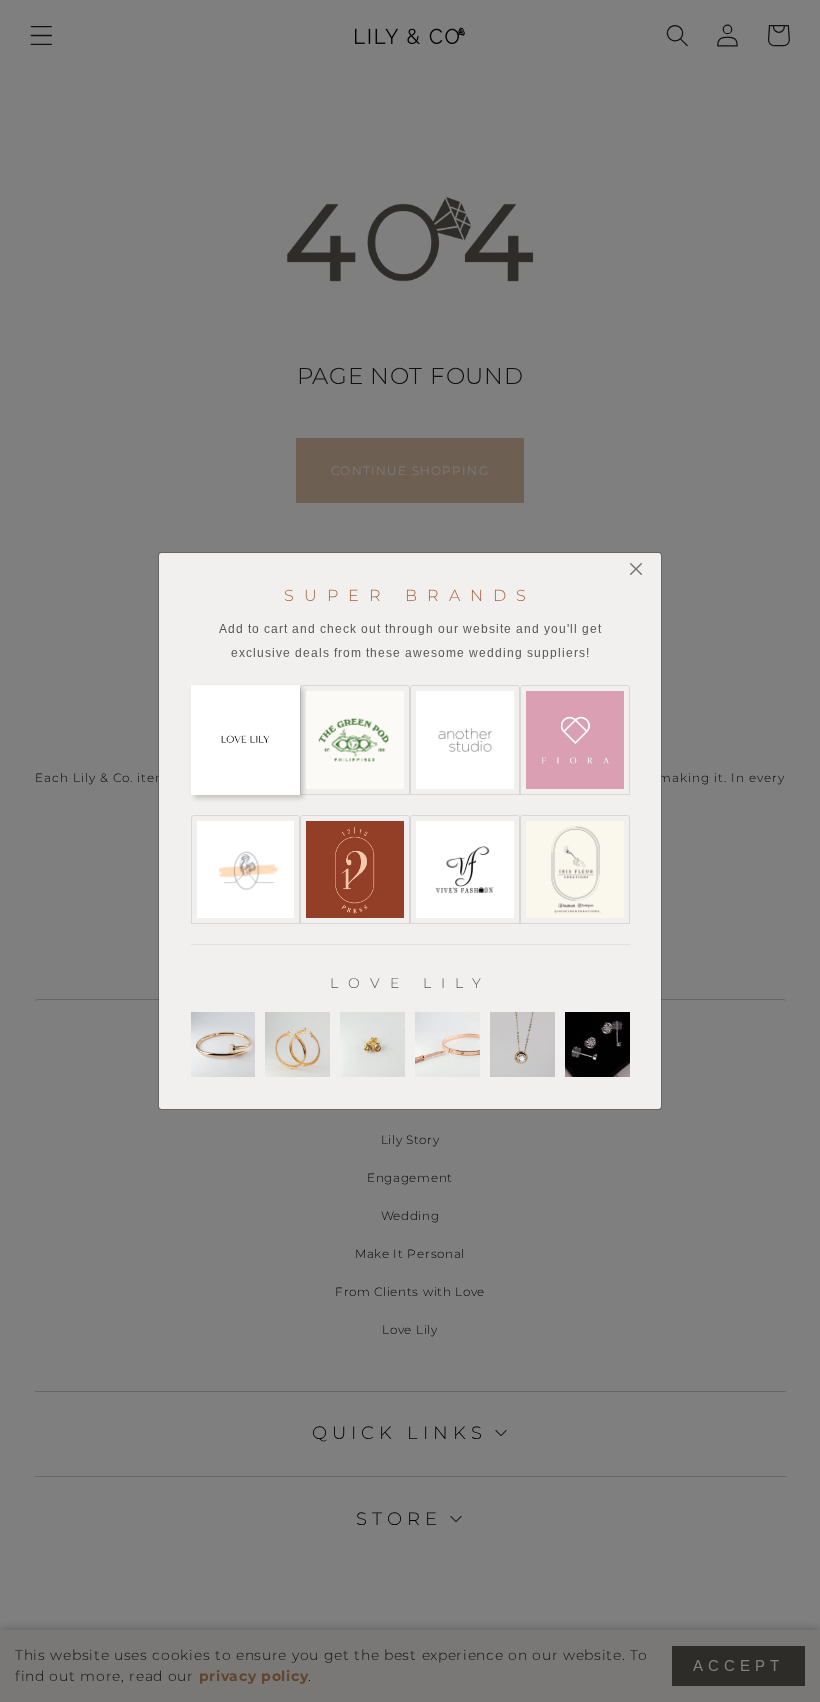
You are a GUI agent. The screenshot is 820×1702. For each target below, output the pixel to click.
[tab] (246, 740)
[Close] (635, 568)
